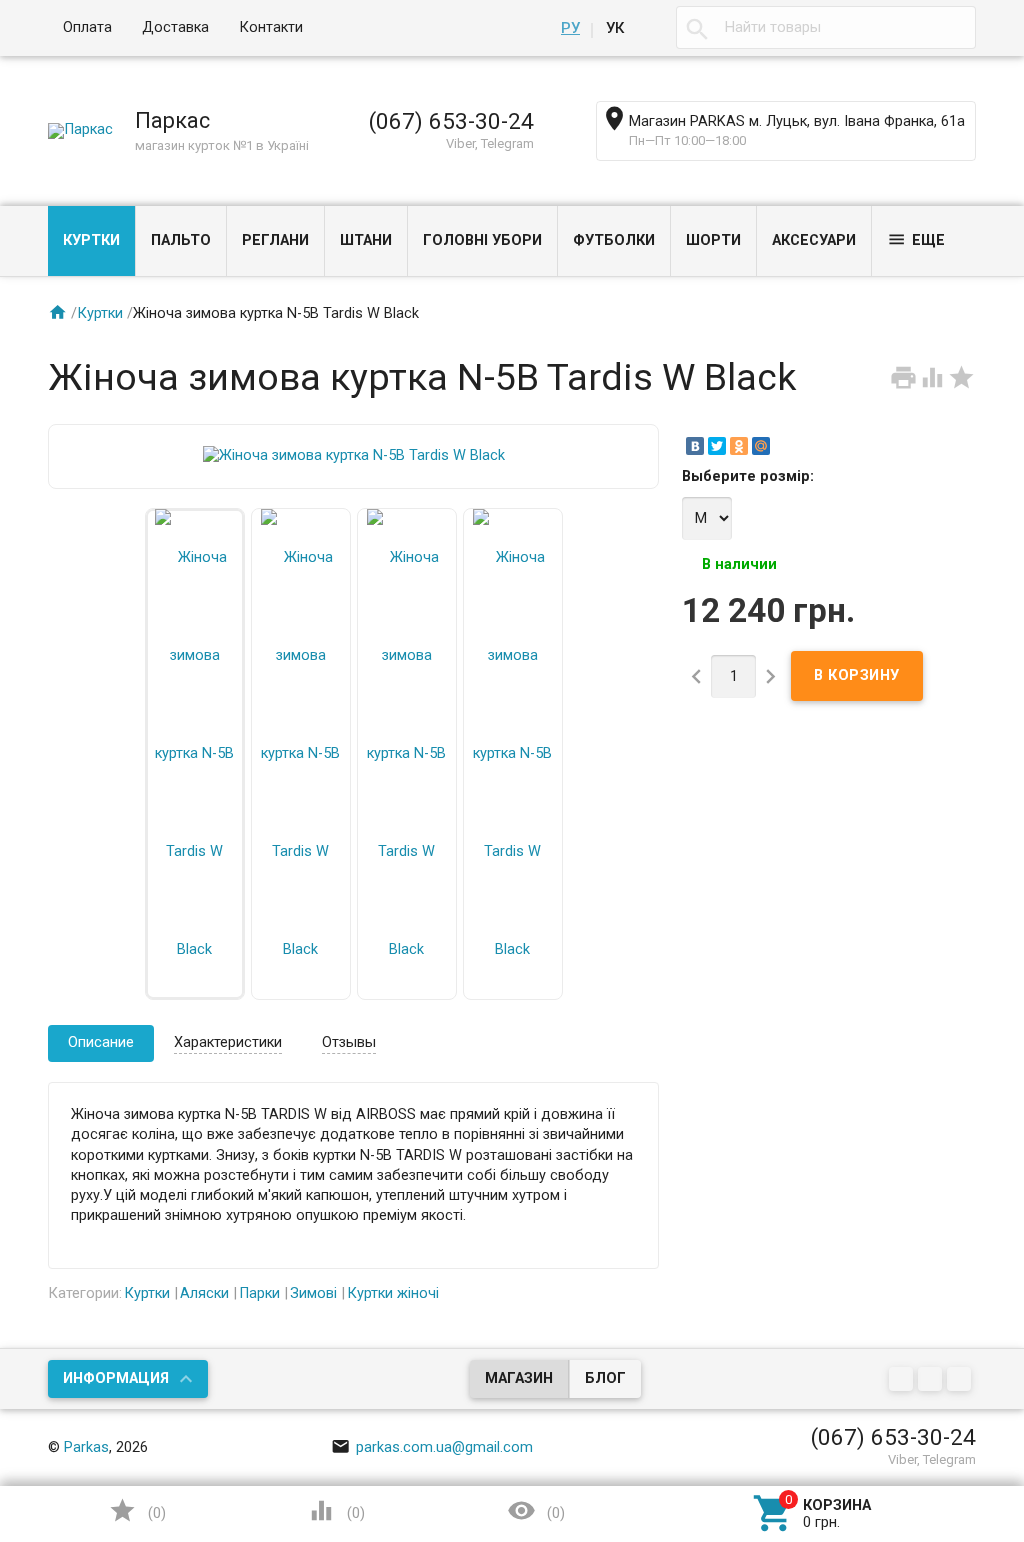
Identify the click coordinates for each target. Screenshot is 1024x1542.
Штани (366, 240)
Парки (259, 1293)
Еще (916, 239)
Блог (605, 1378)
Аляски (204, 1293)
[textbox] (826, 28)
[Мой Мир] (761, 446)
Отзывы (349, 1042)
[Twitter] (717, 446)
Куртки (91, 240)
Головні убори (482, 240)
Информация (116, 1378)
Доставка (175, 27)
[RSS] (932, 1380)
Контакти (271, 27)
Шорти (713, 240)
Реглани (275, 240)
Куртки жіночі (393, 1293)
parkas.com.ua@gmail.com (432, 1447)
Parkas (86, 1447)
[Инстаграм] (961, 1380)
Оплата (87, 27)
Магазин (519, 1378)
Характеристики (228, 1042)
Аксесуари (814, 240)
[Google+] (903, 1380)
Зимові (313, 1293)
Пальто (181, 240)
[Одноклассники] (739, 446)
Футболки (614, 240)
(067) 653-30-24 (451, 121)
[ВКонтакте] (695, 446)
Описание (101, 1042)
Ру (570, 28)
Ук (615, 28)
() (137, 1510)
